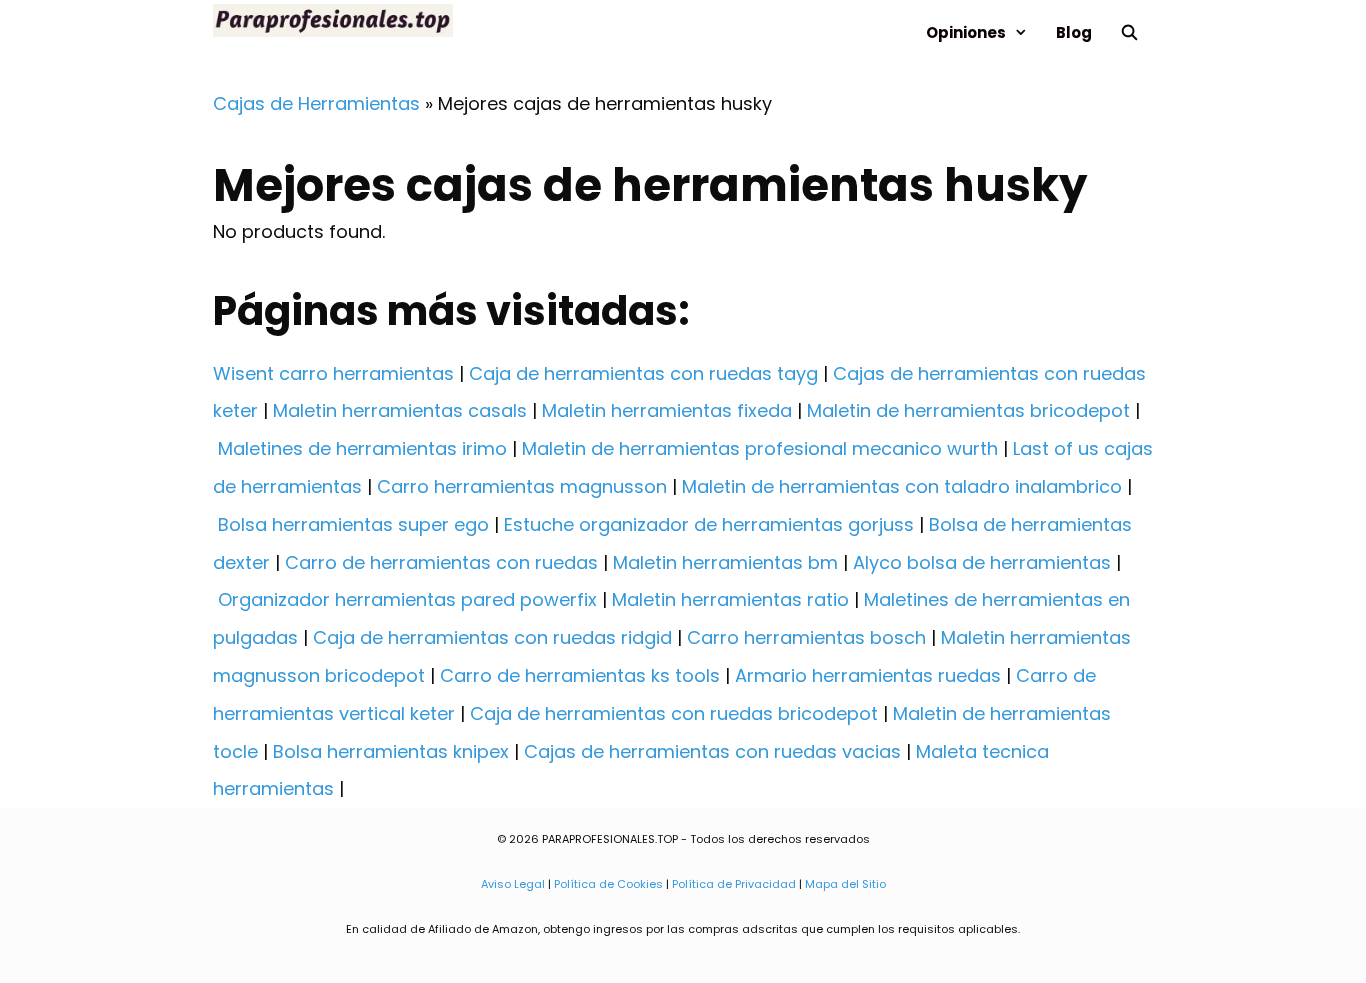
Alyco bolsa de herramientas (982, 562)
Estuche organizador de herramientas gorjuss (709, 524)
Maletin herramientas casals (400, 410)
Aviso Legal (513, 884)
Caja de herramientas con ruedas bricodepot (674, 713)
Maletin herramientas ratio (730, 599)
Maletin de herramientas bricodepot (968, 410)
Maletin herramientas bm (725, 562)
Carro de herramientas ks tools (580, 675)
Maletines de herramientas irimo (362, 448)
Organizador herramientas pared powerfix (407, 599)
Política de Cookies (608, 884)
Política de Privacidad (734, 884)
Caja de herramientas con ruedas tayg (643, 373)
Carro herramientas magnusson (522, 486)
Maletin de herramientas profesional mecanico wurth (760, 448)
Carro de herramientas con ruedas (441, 562)
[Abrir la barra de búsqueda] (1129, 32)
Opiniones (966, 32)
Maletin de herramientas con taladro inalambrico (902, 486)
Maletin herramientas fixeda (667, 410)
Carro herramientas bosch (806, 637)
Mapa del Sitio (845, 884)
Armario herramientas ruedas (868, 675)
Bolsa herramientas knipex (391, 751)
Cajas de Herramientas (316, 103)
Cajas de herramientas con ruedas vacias (712, 751)
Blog (1074, 32)
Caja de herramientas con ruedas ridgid (492, 637)
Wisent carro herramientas (333, 373)
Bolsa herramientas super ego (353, 524)
